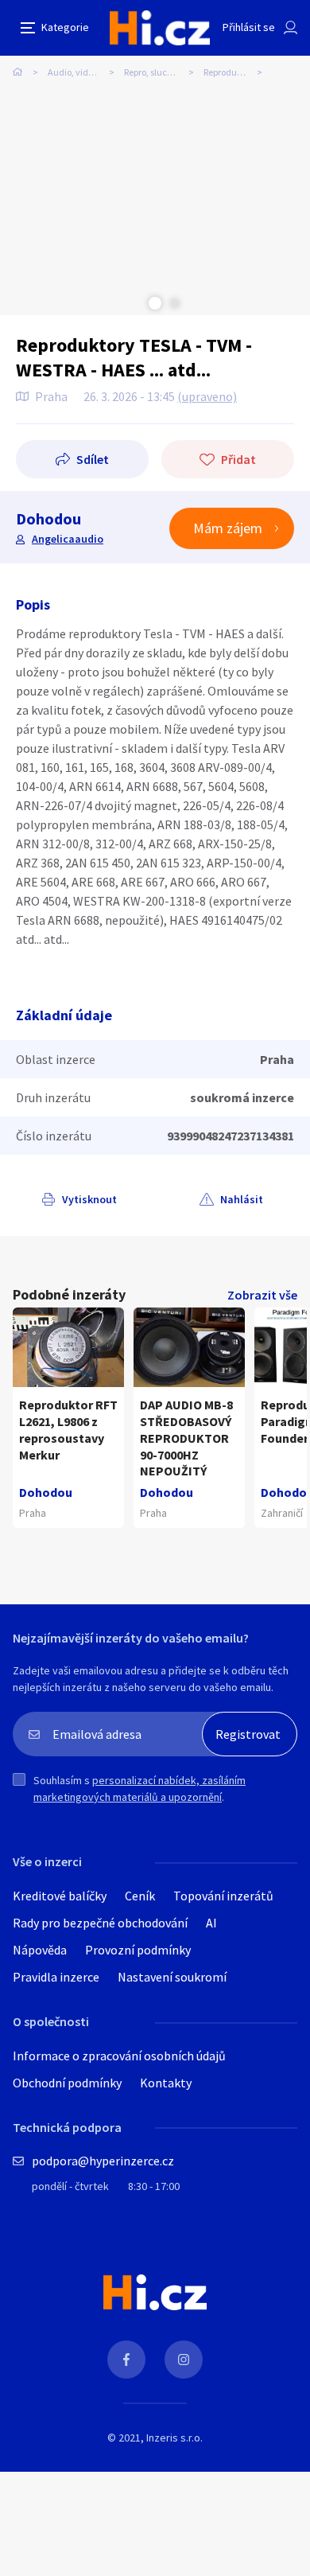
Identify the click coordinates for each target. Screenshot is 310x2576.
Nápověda (40, 1950)
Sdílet (93, 459)
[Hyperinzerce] (160, 28)
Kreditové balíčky (60, 1896)
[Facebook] (126, 2360)
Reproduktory (231, 72)
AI (211, 1923)
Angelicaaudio (68, 539)
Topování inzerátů (223, 1896)
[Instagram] (184, 2360)
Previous (135, 303)
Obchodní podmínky (67, 2083)
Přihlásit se (249, 27)
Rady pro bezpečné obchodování (100, 1923)
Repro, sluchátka (158, 72)
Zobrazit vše (262, 1295)
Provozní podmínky (138, 1950)
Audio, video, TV (80, 72)
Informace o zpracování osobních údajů (119, 2056)
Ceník (140, 1896)
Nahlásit (242, 1199)
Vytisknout (89, 1199)
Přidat (238, 459)
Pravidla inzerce (56, 1977)
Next (175, 303)
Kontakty (166, 2083)
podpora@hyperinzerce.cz (103, 2161)
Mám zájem (228, 528)
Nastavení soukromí (172, 1977)
